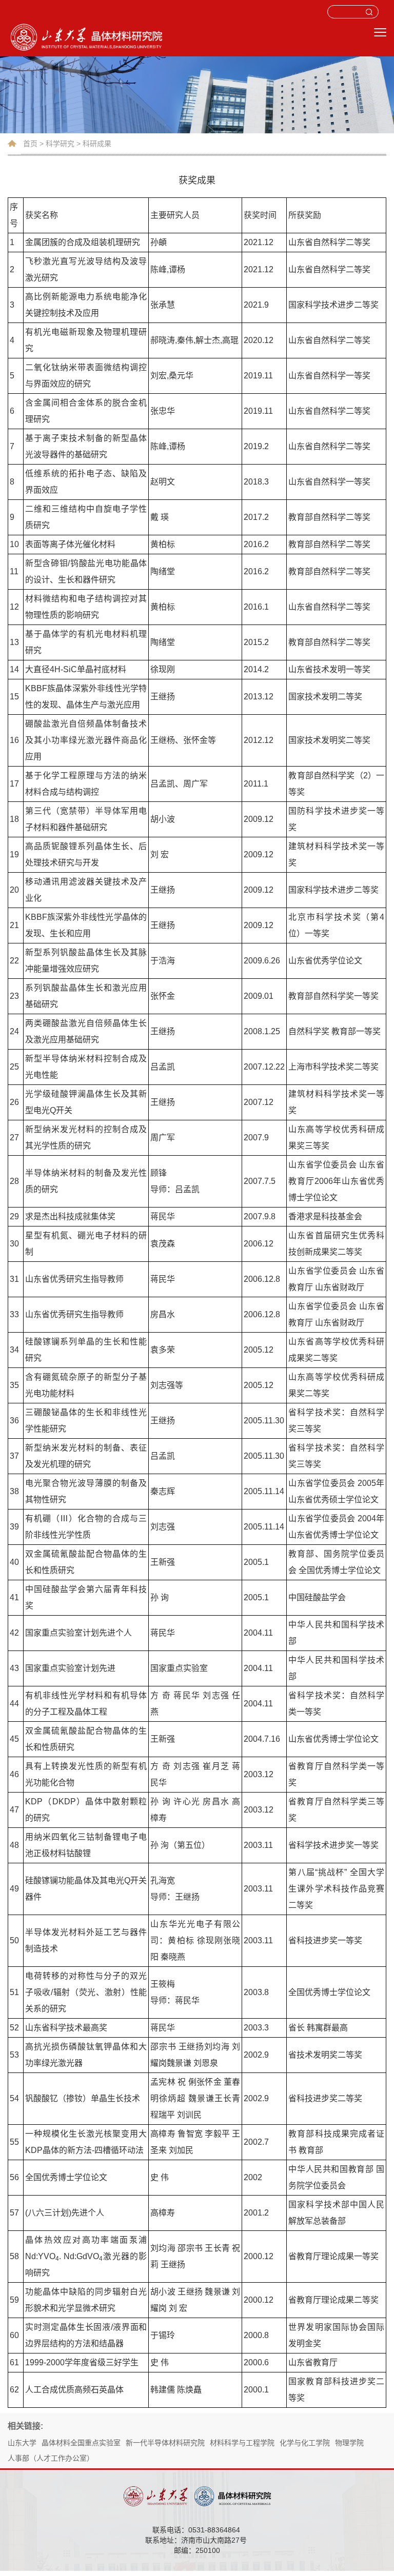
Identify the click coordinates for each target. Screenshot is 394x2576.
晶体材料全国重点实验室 (81, 2443)
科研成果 (97, 144)
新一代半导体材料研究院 (165, 2443)
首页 (30, 144)
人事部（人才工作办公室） (51, 2458)
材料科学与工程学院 (242, 2443)
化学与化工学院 (305, 2443)
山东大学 (22, 2443)
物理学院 (349, 2443)
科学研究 (60, 144)
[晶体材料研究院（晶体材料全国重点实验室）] (162, 36)
